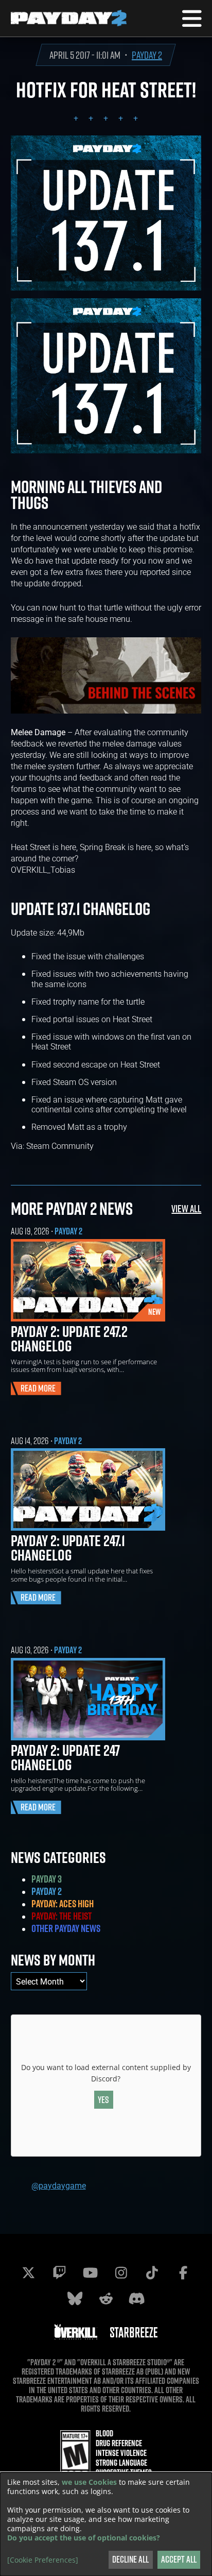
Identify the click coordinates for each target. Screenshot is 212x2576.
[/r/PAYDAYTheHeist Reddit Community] (106, 2298)
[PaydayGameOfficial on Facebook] (183, 2273)
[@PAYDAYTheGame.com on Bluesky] (75, 2298)
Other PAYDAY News (66, 1928)
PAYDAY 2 (147, 55)
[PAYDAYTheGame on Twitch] (60, 2273)
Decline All (130, 2559)
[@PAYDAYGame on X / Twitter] (29, 2273)
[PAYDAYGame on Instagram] (121, 2273)
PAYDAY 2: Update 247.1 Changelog (68, 1548)
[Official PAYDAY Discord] (137, 2298)
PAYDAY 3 (47, 1879)
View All (186, 1208)
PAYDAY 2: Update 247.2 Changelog (69, 1338)
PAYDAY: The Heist (61, 1916)
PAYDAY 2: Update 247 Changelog (65, 1757)
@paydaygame (59, 2185)
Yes (103, 2100)
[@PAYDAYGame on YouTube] (91, 2273)
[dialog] (106, 2524)
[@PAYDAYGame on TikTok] (152, 2273)
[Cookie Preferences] (43, 2560)
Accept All (179, 2559)
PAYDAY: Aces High (63, 1904)
